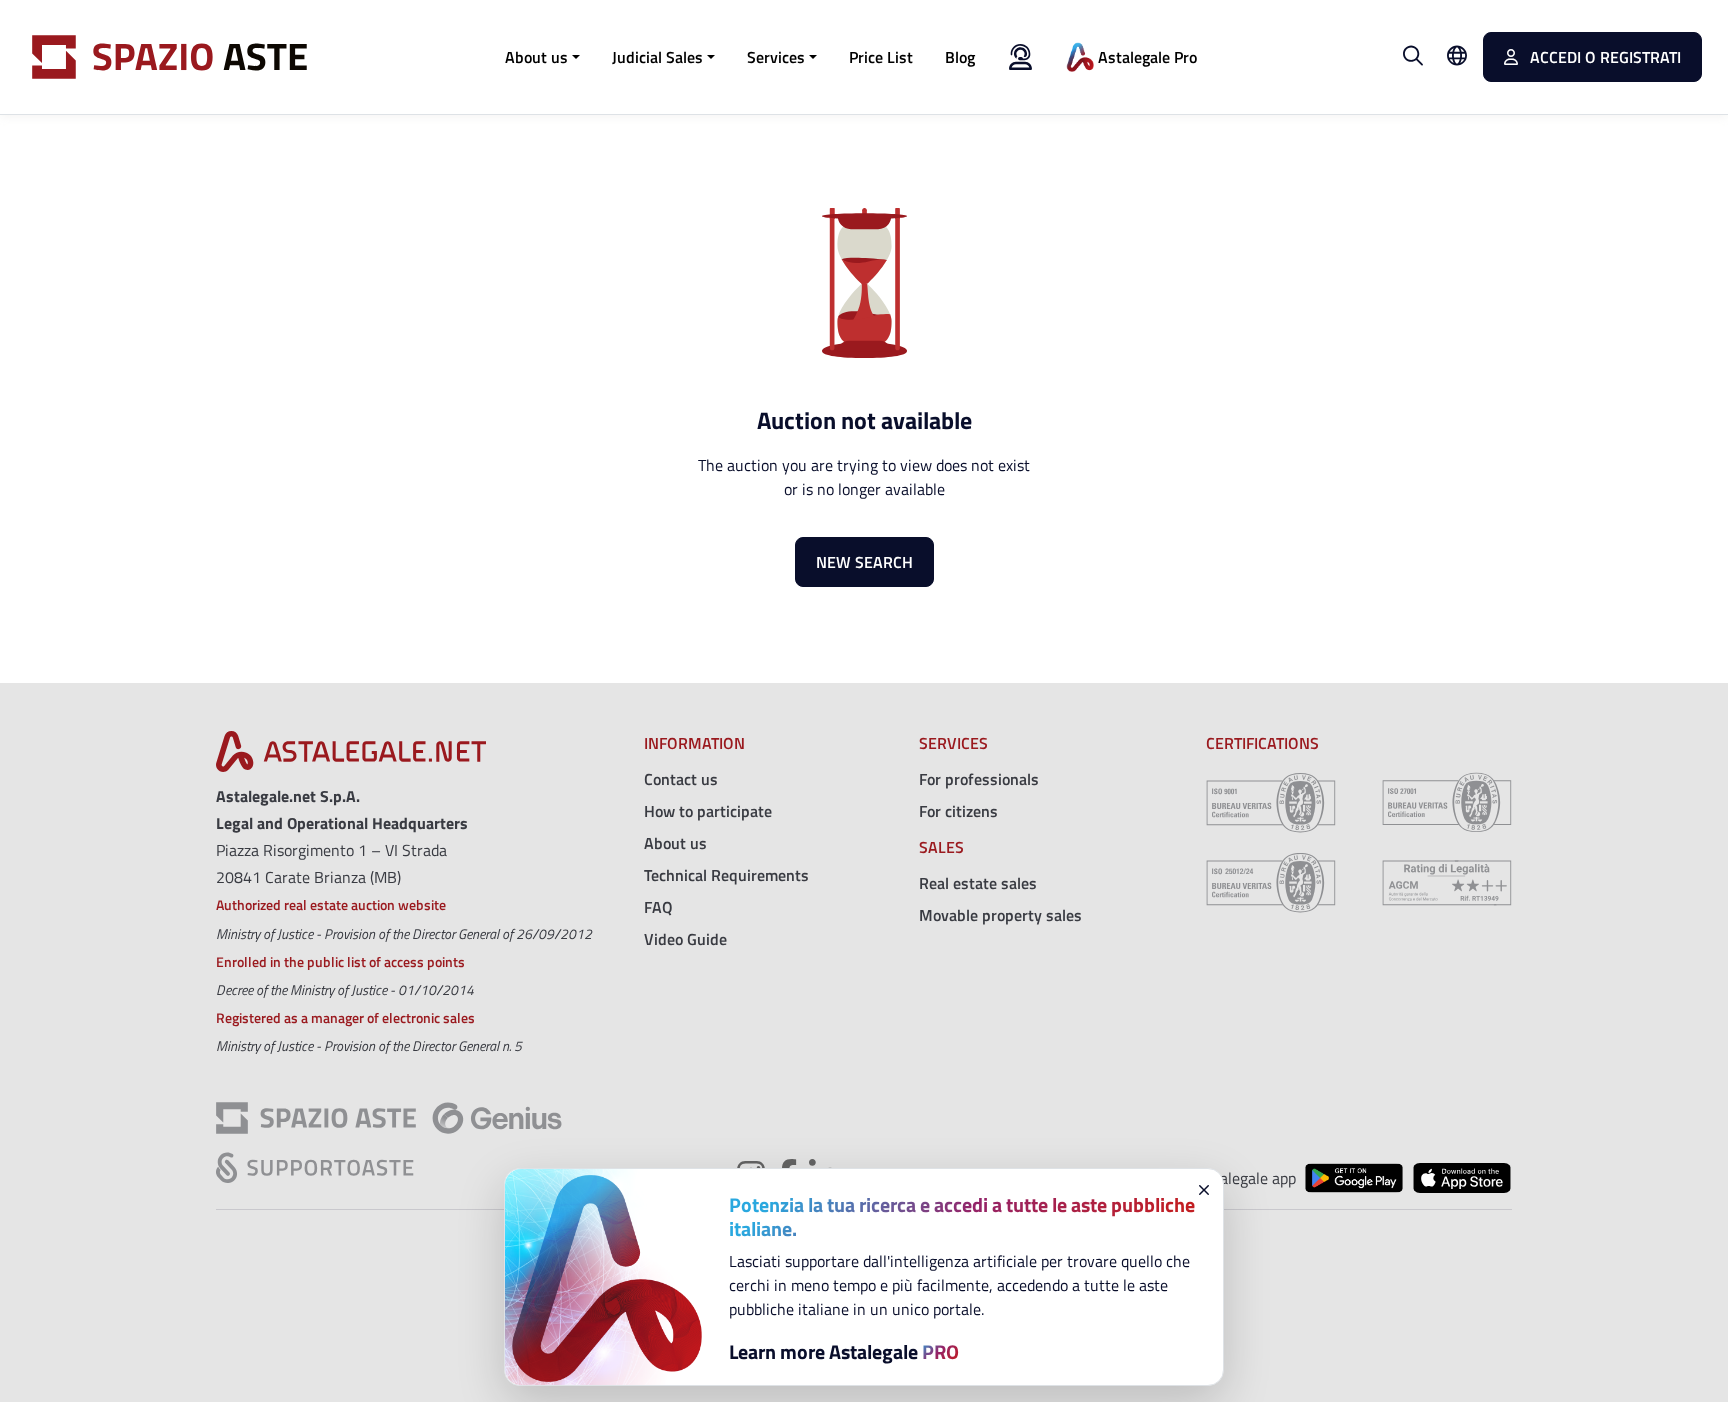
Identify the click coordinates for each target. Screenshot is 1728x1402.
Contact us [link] (681, 779)
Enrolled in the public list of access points (340, 961)
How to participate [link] (708, 811)
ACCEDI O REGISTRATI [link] (1603, 57)
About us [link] (675, 843)
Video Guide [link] (685, 939)
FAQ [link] (658, 907)
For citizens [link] (958, 811)
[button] (542, 57)
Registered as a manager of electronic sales (345, 1017)
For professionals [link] (979, 779)
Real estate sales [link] (978, 883)
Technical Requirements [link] (726, 875)
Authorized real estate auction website (331, 904)
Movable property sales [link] (1000, 915)
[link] (881, 57)
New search (864, 562)
